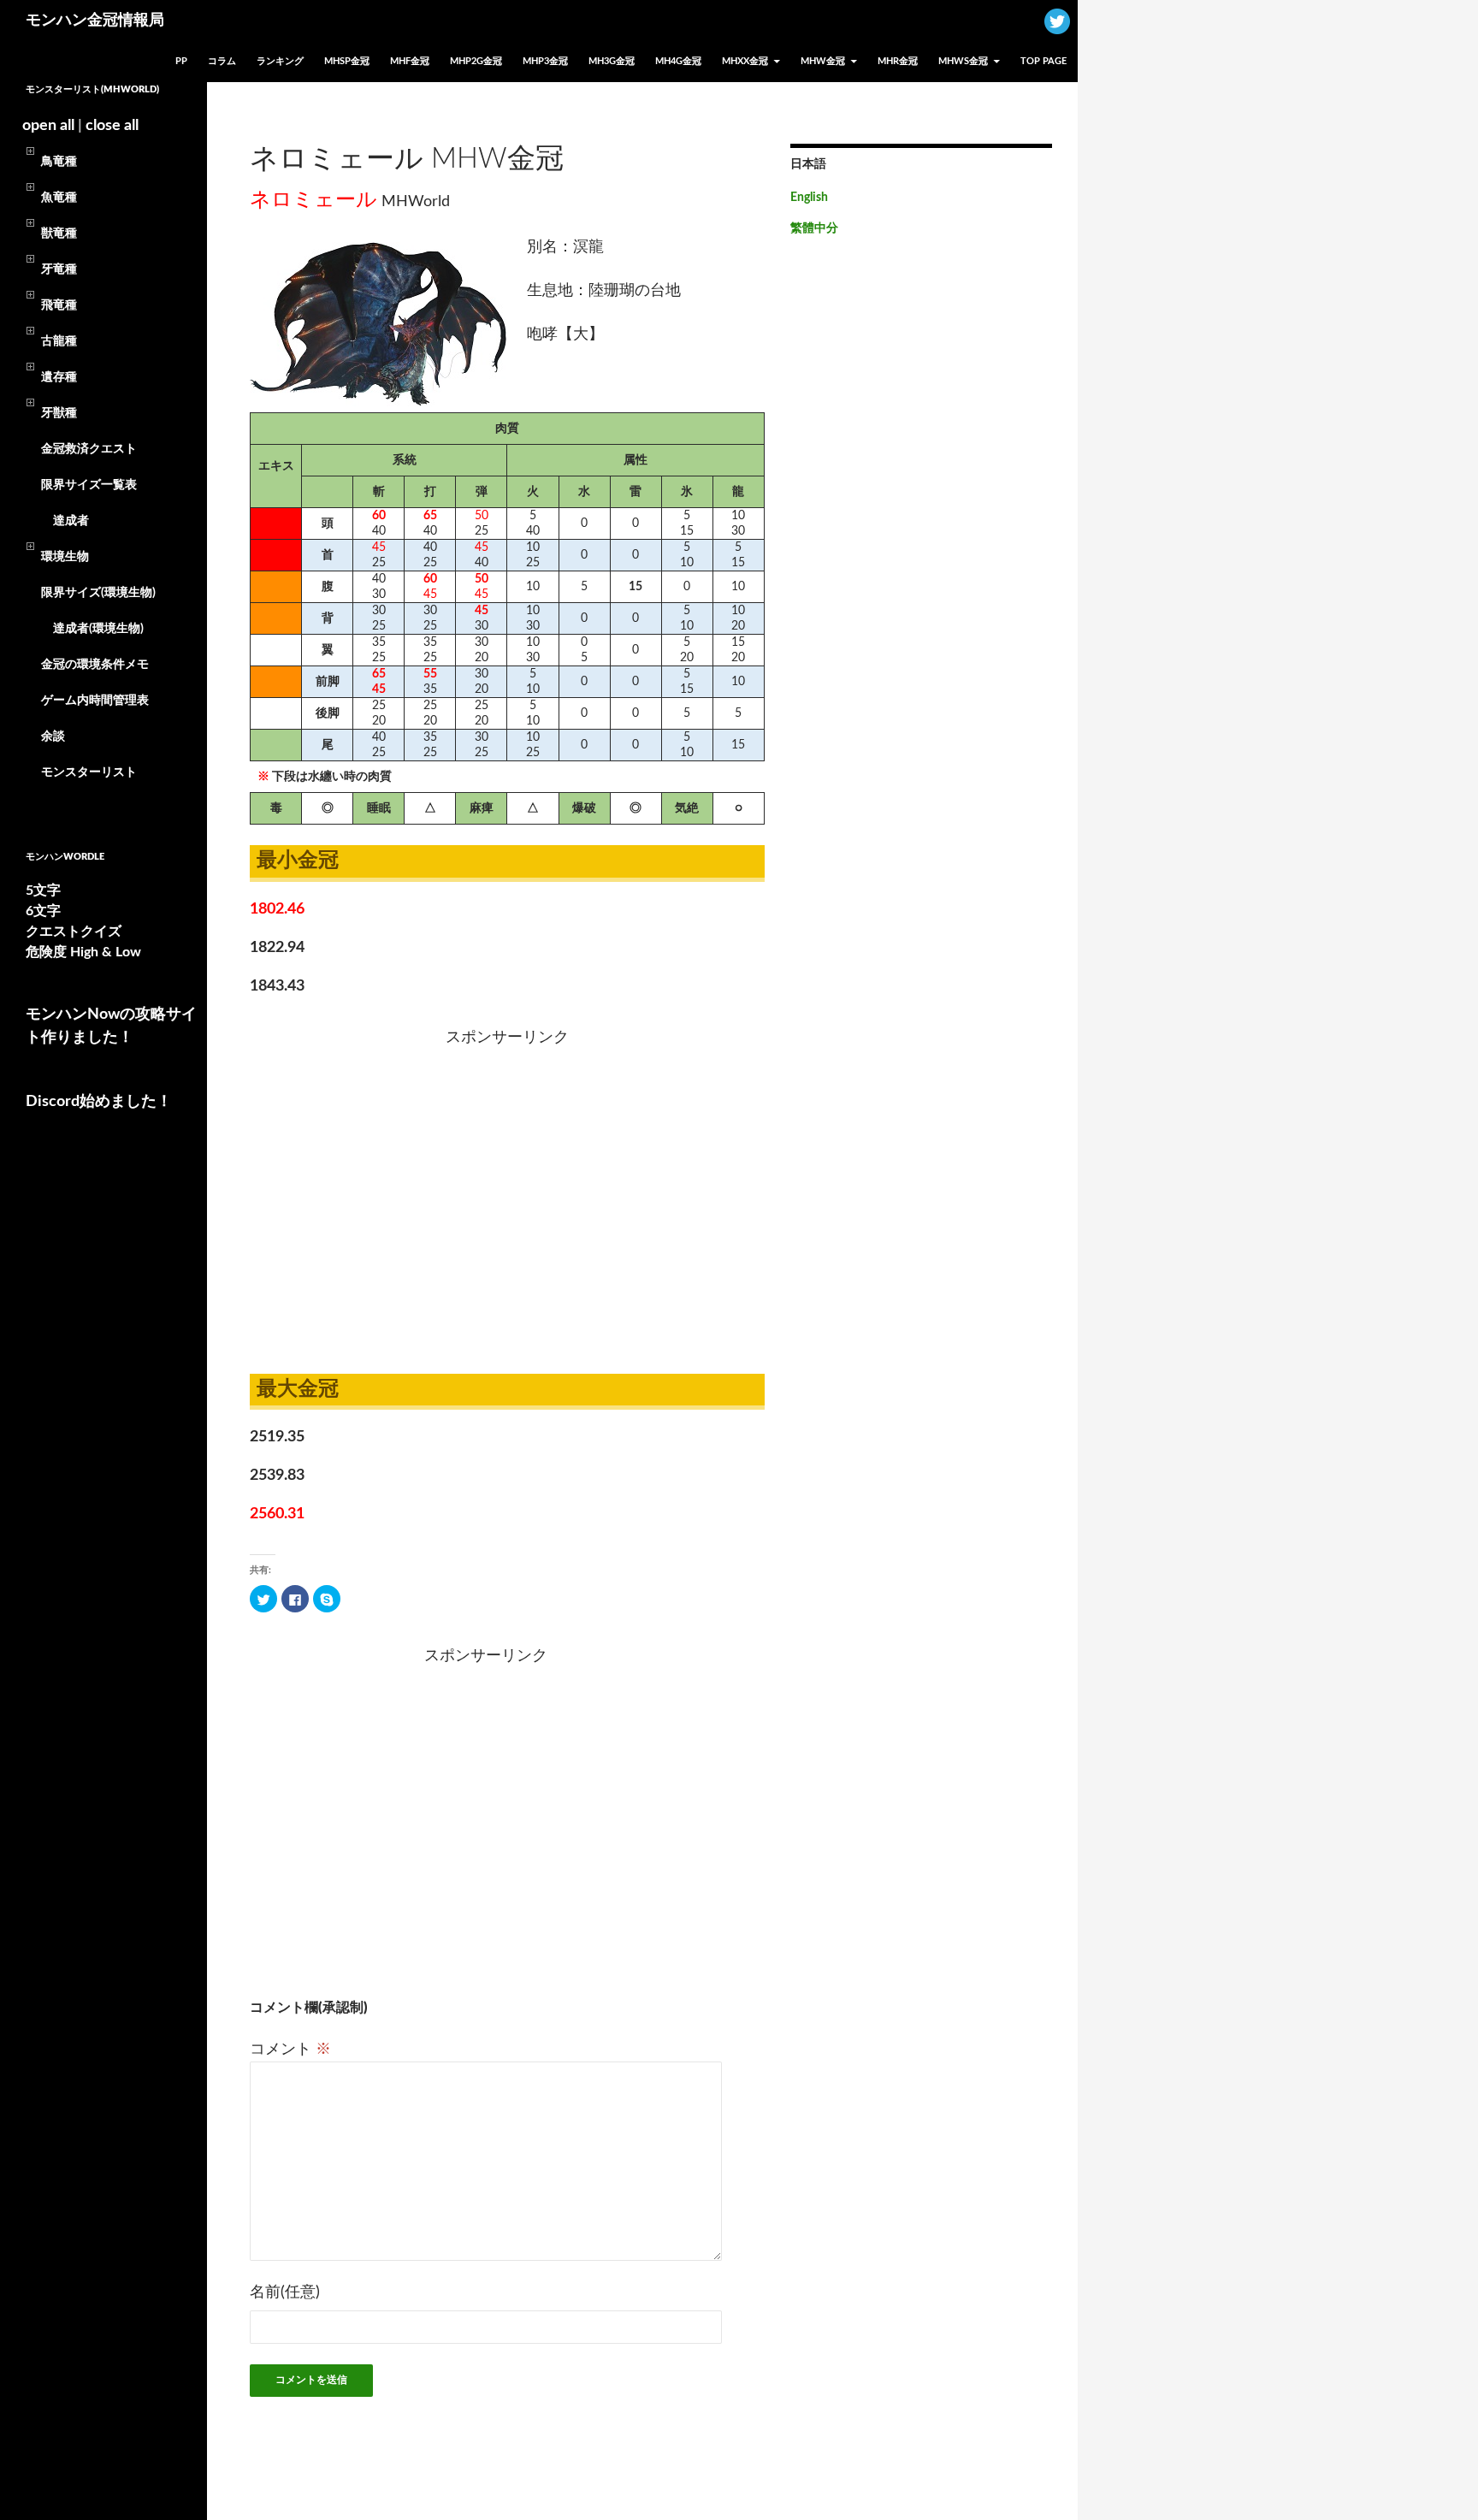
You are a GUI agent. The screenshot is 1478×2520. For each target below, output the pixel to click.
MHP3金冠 (545, 61)
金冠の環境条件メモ (95, 665)
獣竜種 (59, 234)
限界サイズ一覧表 (89, 485)
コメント (290, 2050)
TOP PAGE (1043, 61)
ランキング (280, 61)
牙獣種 (59, 413)
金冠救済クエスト (89, 449)
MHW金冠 (823, 61)
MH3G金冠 (612, 61)
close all (112, 126)
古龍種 (59, 341)
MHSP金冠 (347, 61)
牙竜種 (59, 269)
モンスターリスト (89, 772)
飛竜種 (59, 305)
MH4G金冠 (678, 61)
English (809, 198)
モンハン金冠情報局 (95, 21)
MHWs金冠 (963, 61)
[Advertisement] (353, 1197)
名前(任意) (285, 2292)
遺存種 (59, 377)
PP (181, 61)
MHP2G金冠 (476, 61)
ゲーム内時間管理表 (95, 701)
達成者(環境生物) (92, 629)
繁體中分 (814, 228)
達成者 (65, 521)
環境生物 (65, 557)
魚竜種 (59, 198)
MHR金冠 (898, 61)
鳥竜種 (59, 162)
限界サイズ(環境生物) (98, 593)
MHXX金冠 (745, 61)
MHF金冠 (410, 61)
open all (48, 126)
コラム (222, 61)
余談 (53, 736)
